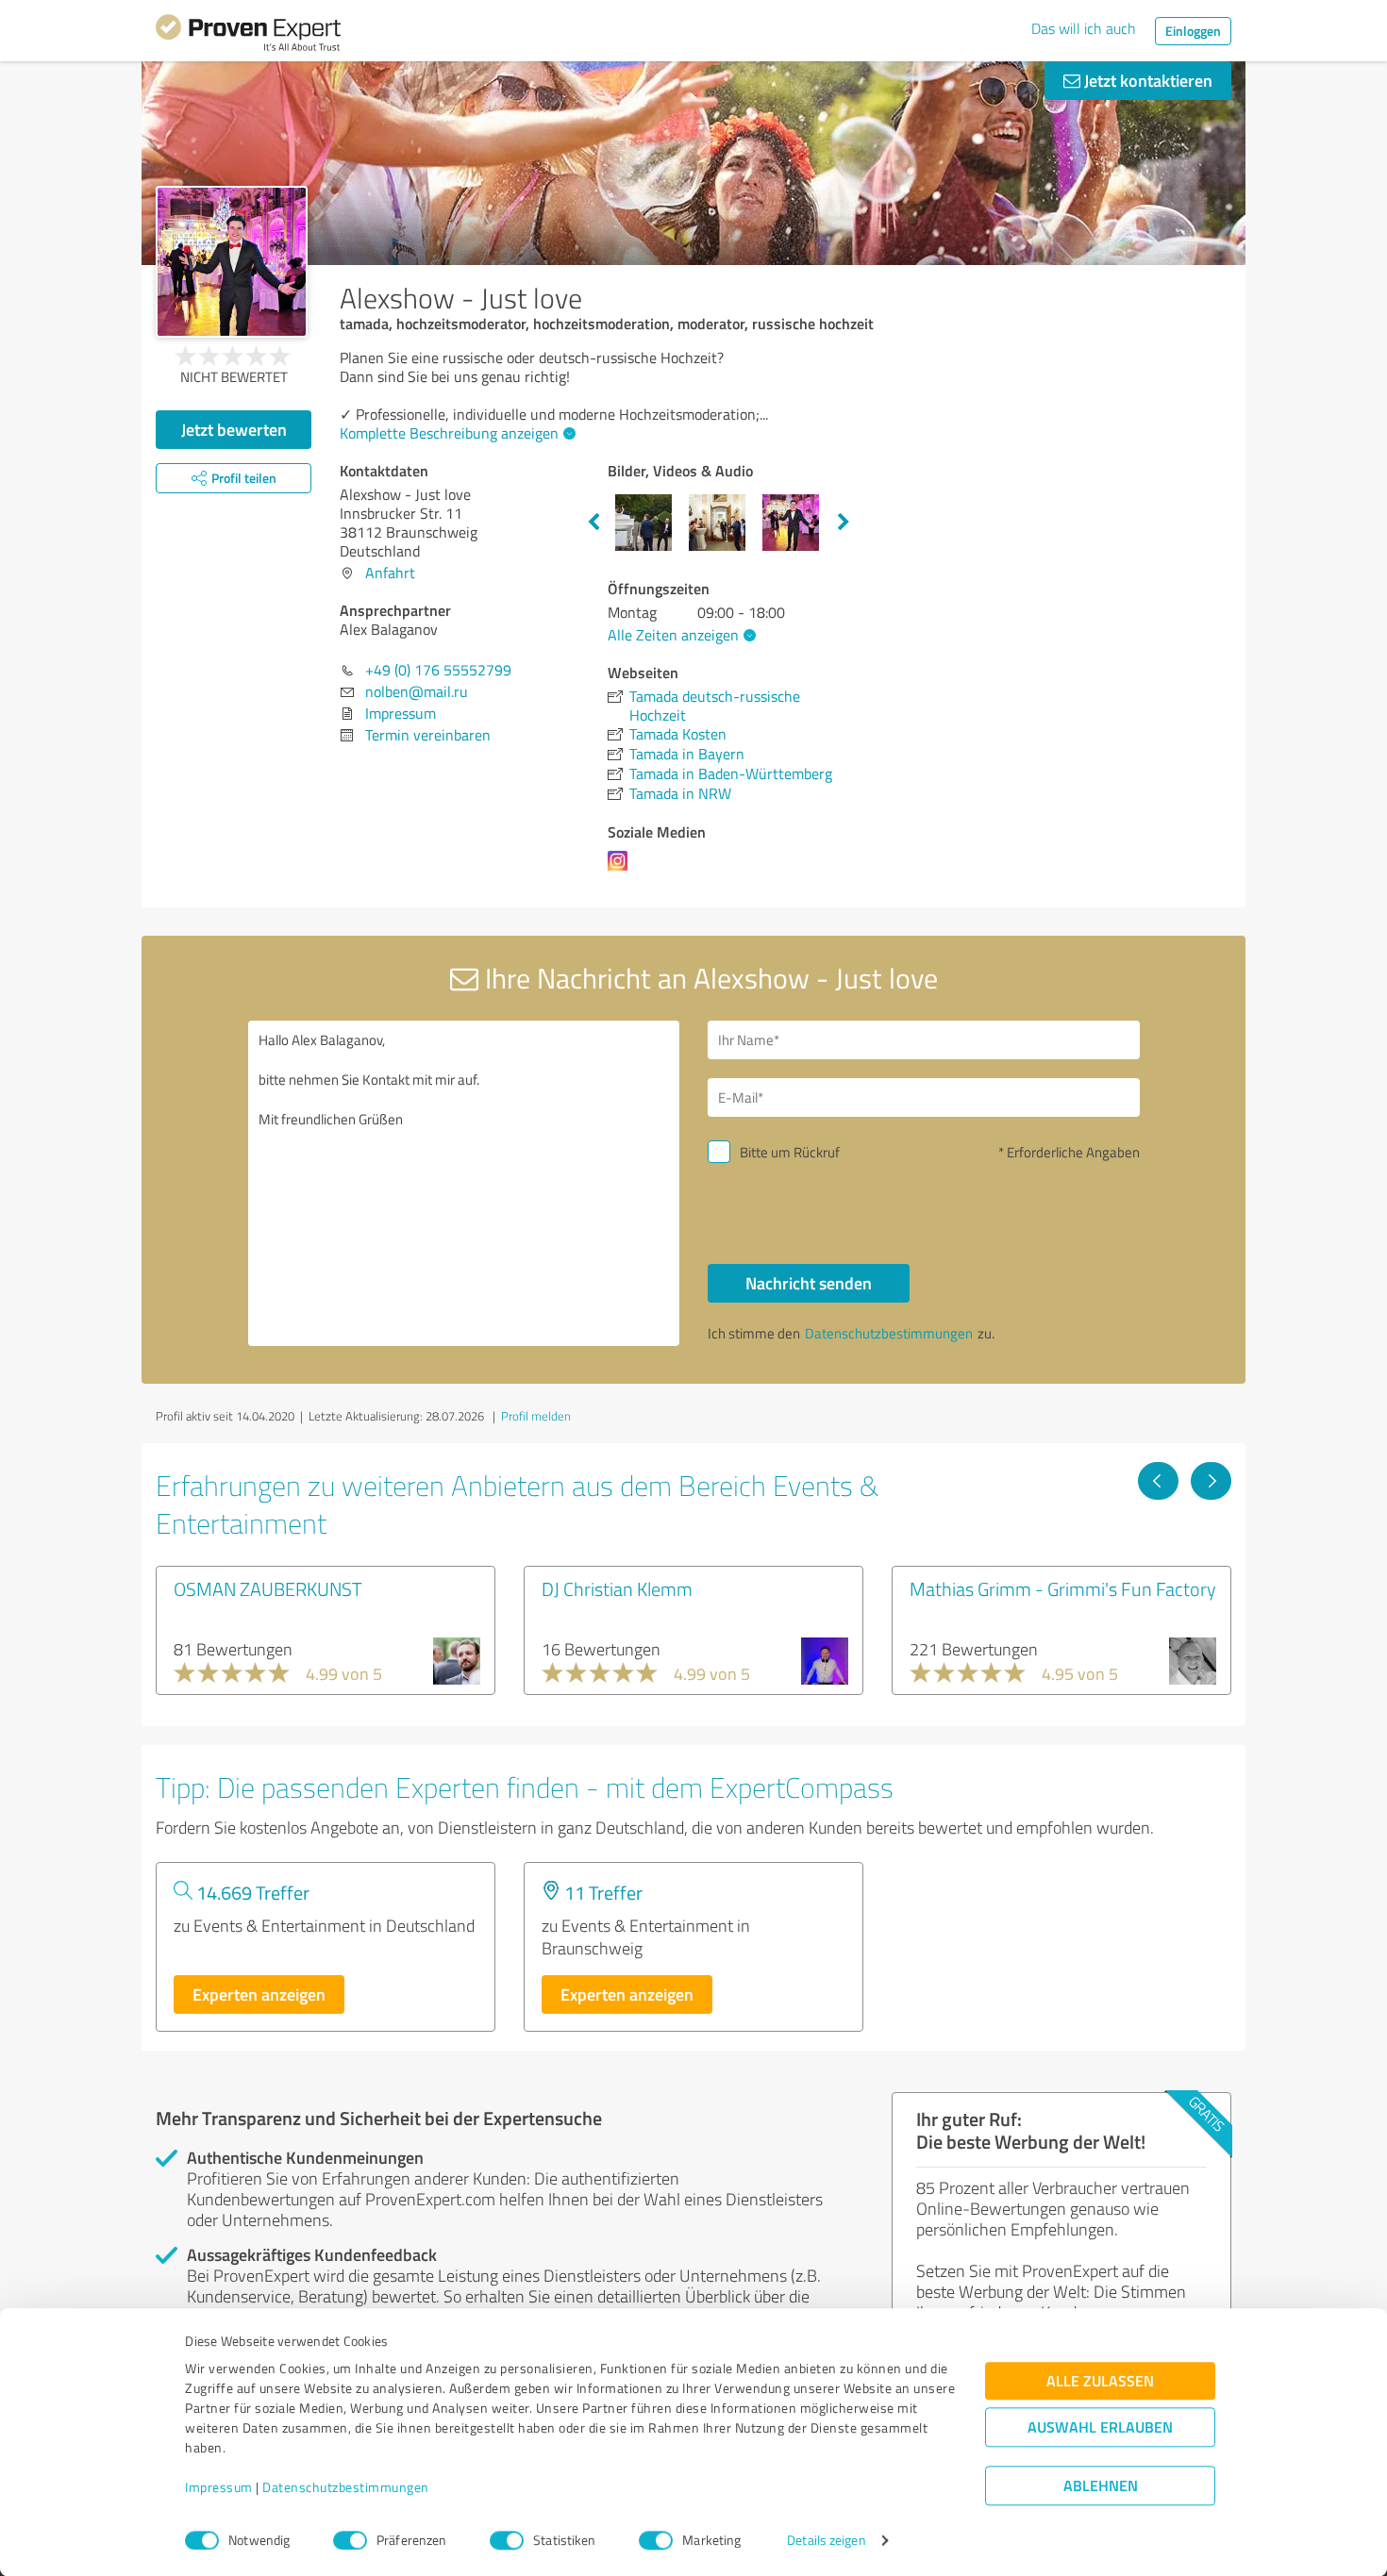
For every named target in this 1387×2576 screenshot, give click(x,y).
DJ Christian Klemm (617, 1588)
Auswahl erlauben (1100, 2427)
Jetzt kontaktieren (1146, 80)
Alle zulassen (1100, 2381)
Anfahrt (390, 573)
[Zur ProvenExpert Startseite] (248, 36)
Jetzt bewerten (234, 429)
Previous (593, 523)
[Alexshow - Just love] (232, 262)
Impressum (219, 2488)
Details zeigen (826, 2541)
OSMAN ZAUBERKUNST (268, 1588)
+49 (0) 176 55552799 (438, 670)
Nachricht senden (809, 1283)
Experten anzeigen (259, 1994)
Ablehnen (1101, 2486)
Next (844, 523)
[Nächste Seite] (1211, 1481)
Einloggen (1193, 31)
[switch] (350, 2540)
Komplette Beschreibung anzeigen (449, 433)
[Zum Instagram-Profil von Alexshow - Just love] (621, 870)
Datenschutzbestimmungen (346, 2488)
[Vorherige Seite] (1158, 1481)
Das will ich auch (1084, 28)
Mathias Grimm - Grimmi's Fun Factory (1063, 1588)
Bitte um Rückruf (790, 1152)
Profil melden (536, 1416)
